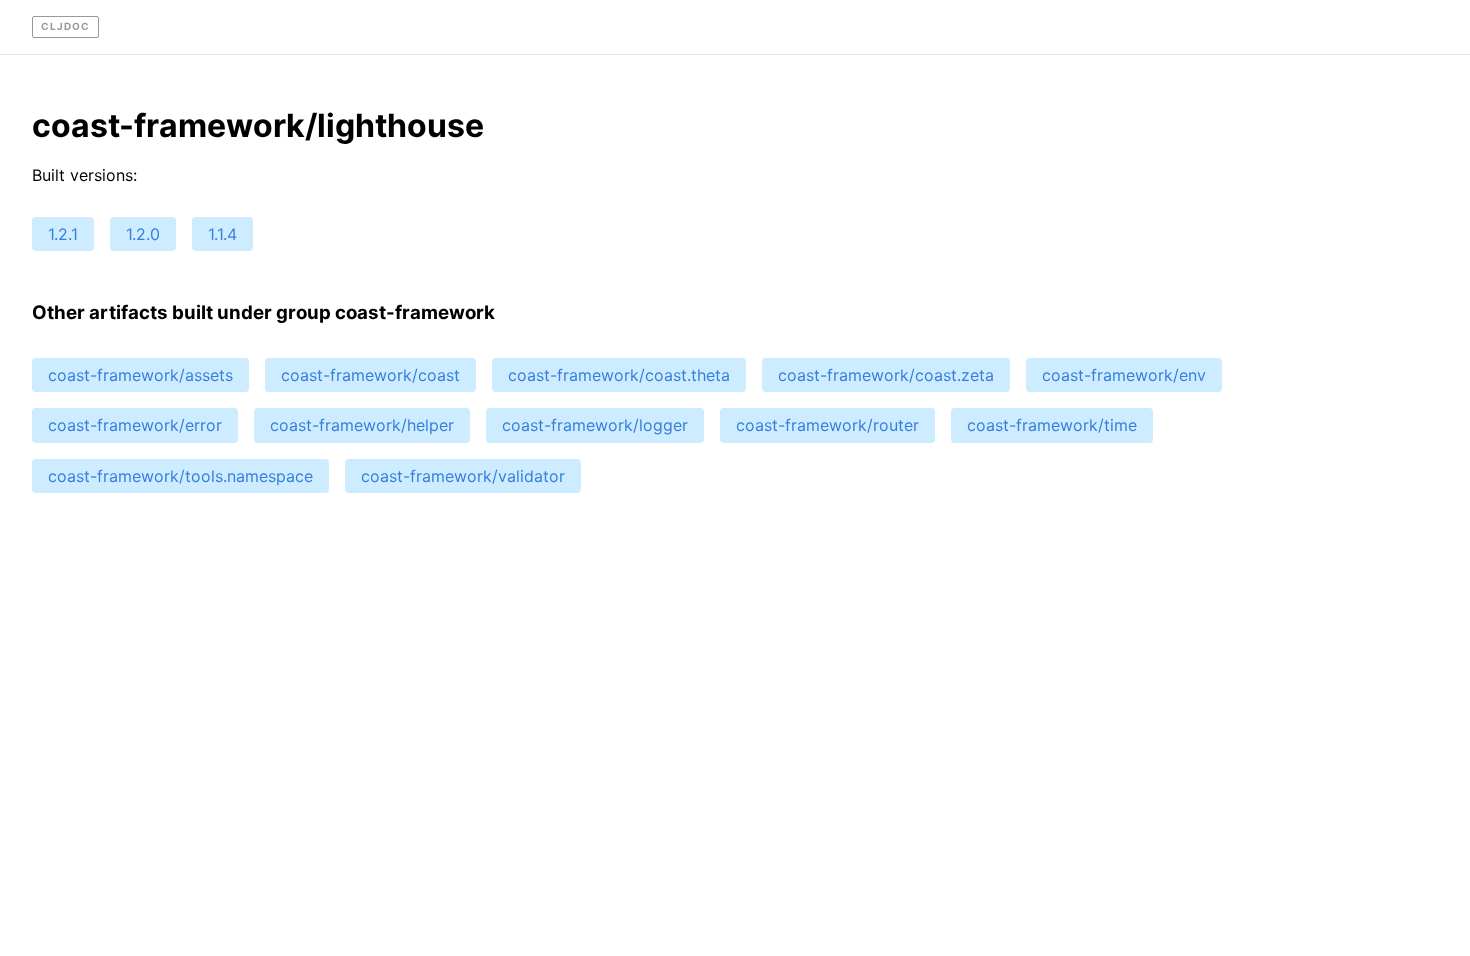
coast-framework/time (1052, 425)
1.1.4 (222, 234)
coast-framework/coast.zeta (886, 375)
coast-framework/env (1124, 375)
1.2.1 (63, 234)
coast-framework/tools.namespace (180, 476)
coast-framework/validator (463, 476)
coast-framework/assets (140, 375)
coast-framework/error (135, 425)
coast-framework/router (827, 425)
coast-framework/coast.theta (619, 375)
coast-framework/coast (370, 375)
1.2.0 (143, 234)
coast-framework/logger (595, 425)
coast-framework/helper (362, 425)
